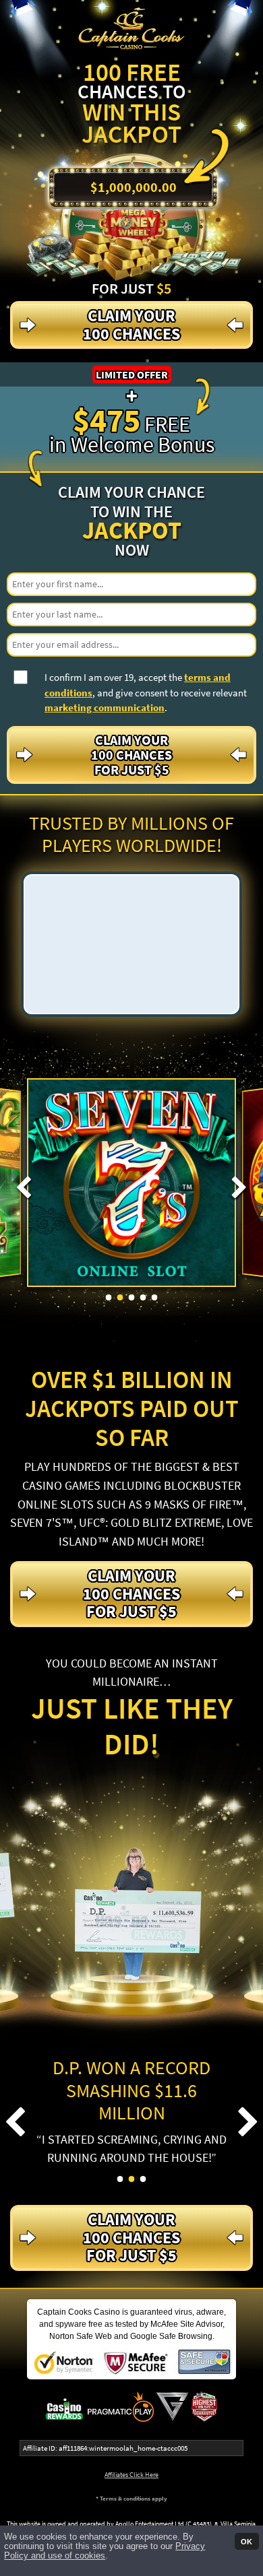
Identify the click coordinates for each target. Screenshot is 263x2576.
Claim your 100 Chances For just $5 (131, 755)
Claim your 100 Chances (131, 324)
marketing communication (105, 707)
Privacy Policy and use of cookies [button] (105, 2551)
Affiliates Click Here (131, 2475)
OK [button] (246, 2541)
